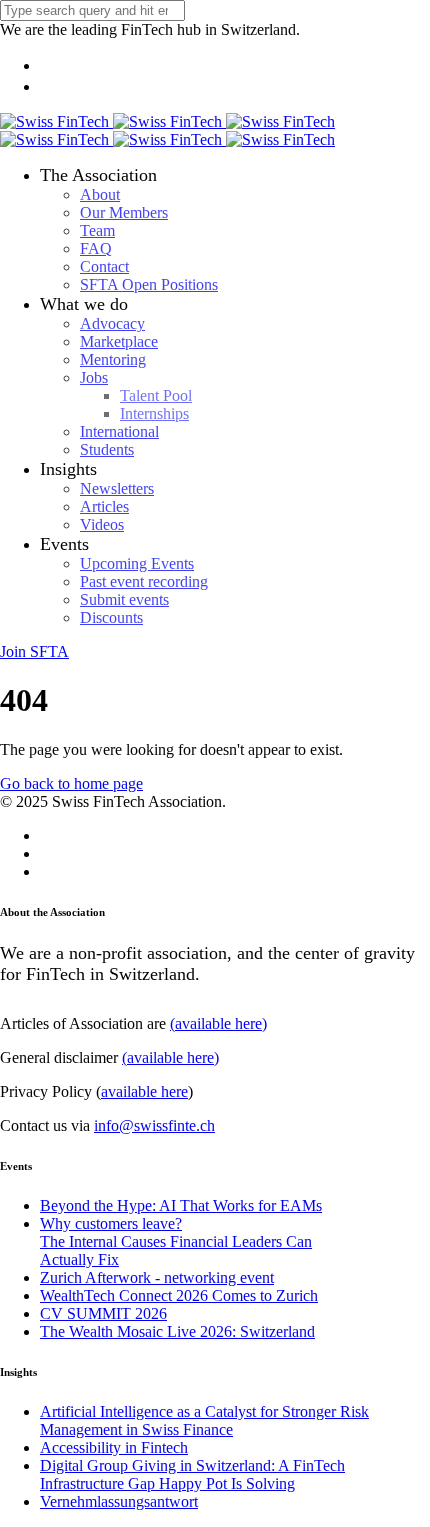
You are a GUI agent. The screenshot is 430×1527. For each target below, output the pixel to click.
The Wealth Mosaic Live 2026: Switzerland (177, 1331)
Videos (102, 524)
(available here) (218, 1023)
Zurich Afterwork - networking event (157, 1277)
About (100, 194)
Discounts (111, 617)
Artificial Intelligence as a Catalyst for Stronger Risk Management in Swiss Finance (204, 1420)
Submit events (124, 599)
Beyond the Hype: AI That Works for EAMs (181, 1205)
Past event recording (144, 581)
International (119, 431)
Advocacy (112, 323)
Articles (104, 506)
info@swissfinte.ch (154, 1125)
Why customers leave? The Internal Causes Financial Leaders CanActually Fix (176, 1241)
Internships (154, 413)
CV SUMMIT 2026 (103, 1313)
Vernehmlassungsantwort (119, 1501)
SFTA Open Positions (149, 284)
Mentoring (113, 359)
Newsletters (117, 488)
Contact (104, 266)
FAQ (96, 248)
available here (144, 1091)
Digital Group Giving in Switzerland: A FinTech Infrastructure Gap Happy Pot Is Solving (192, 1474)
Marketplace (119, 341)
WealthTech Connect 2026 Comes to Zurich (179, 1295)
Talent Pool (156, 395)
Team (97, 230)
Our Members (124, 212)
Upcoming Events (137, 563)
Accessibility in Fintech (114, 1447)
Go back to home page (71, 783)
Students (107, 449)
